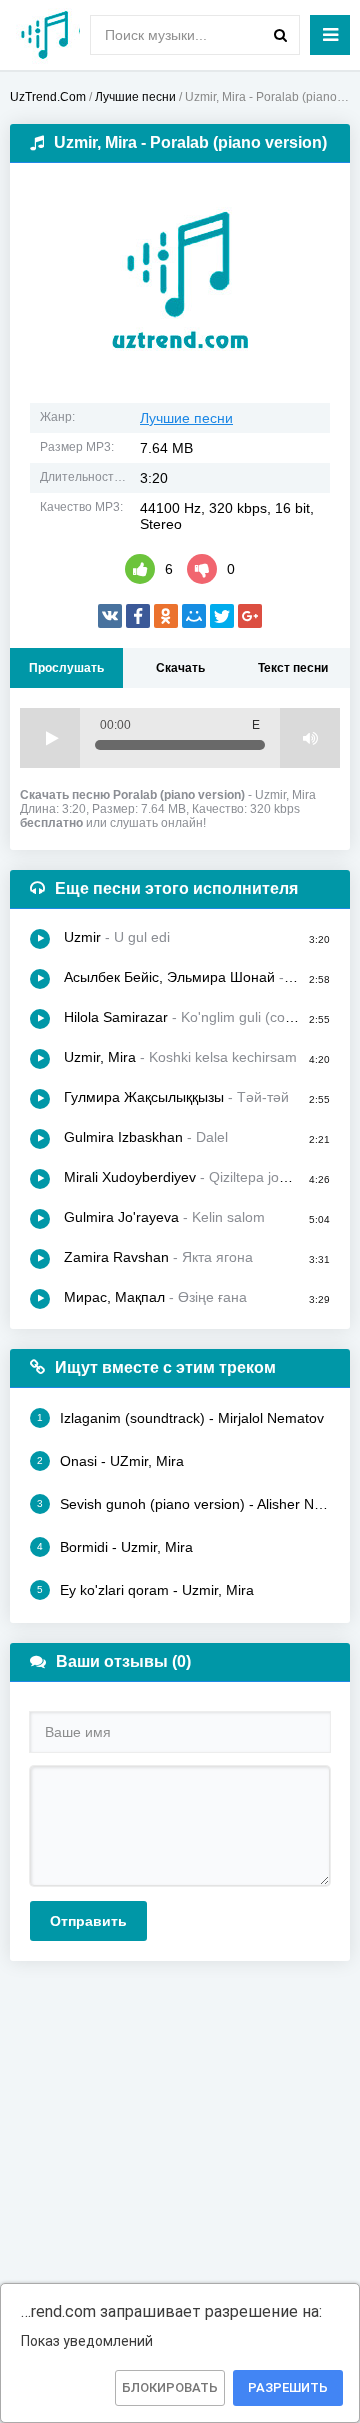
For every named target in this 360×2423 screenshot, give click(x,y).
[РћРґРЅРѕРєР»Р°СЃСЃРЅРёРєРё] (166, 616)
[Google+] (250, 616)
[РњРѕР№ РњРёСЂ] (194, 616)
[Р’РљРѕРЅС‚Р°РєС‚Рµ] (110, 616)
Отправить (88, 1921)
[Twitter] (222, 616)
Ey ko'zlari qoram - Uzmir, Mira (145, 1590)
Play (50, 738)
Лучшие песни (186, 418)
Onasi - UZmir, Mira (110, 1461)
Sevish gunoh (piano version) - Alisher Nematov (183, 1504)
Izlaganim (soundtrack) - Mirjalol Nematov (180, 1418)
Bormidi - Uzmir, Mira (115, 1547)
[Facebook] (138, 616)
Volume (310, 738)
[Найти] (280, 35)
